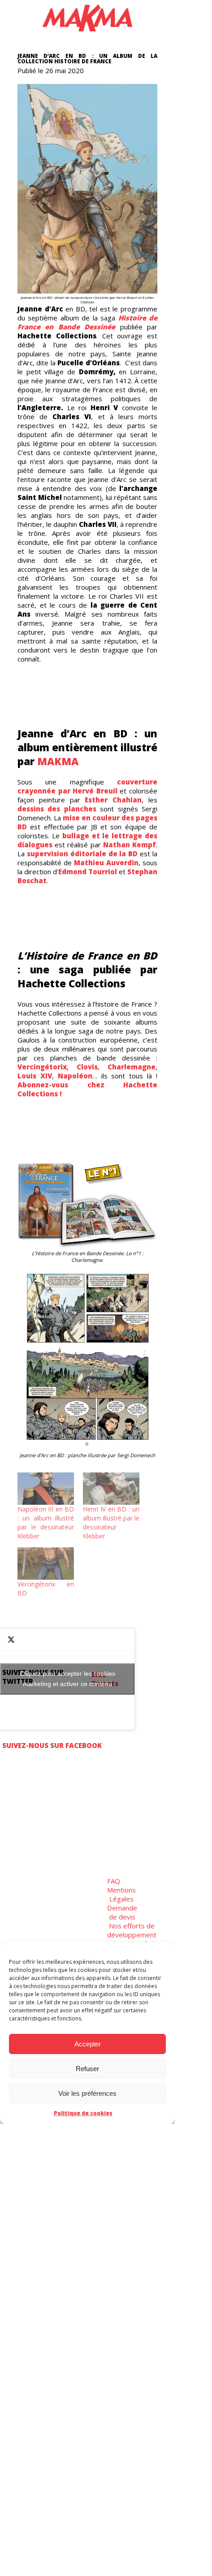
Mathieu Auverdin (106, 863)
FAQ (114, 1881)
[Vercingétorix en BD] (46, 1564)
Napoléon (75, 1076)
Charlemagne (132, 1067)
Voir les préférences (87, 2093)
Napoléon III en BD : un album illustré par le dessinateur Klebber (46, 1522)
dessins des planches (57, 809)
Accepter (88, 2044)
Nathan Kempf (130, 845)
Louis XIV (35, 1076)
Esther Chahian (113, 800)
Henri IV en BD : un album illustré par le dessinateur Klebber (111, 1522)
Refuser (87, 2069)
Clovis (87, 1067)
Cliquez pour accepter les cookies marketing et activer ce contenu (67, 1679)
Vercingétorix (42, 1067)
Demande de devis (122, 1912)
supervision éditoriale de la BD (82, 854)
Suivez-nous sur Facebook (52, 1745)
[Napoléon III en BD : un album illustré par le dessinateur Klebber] (46, 1489)
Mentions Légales (121, 1894)
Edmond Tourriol (88, 872)
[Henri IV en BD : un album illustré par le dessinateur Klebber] (111, 1489)
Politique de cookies (83, 2113)
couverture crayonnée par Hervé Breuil (87, 786)
